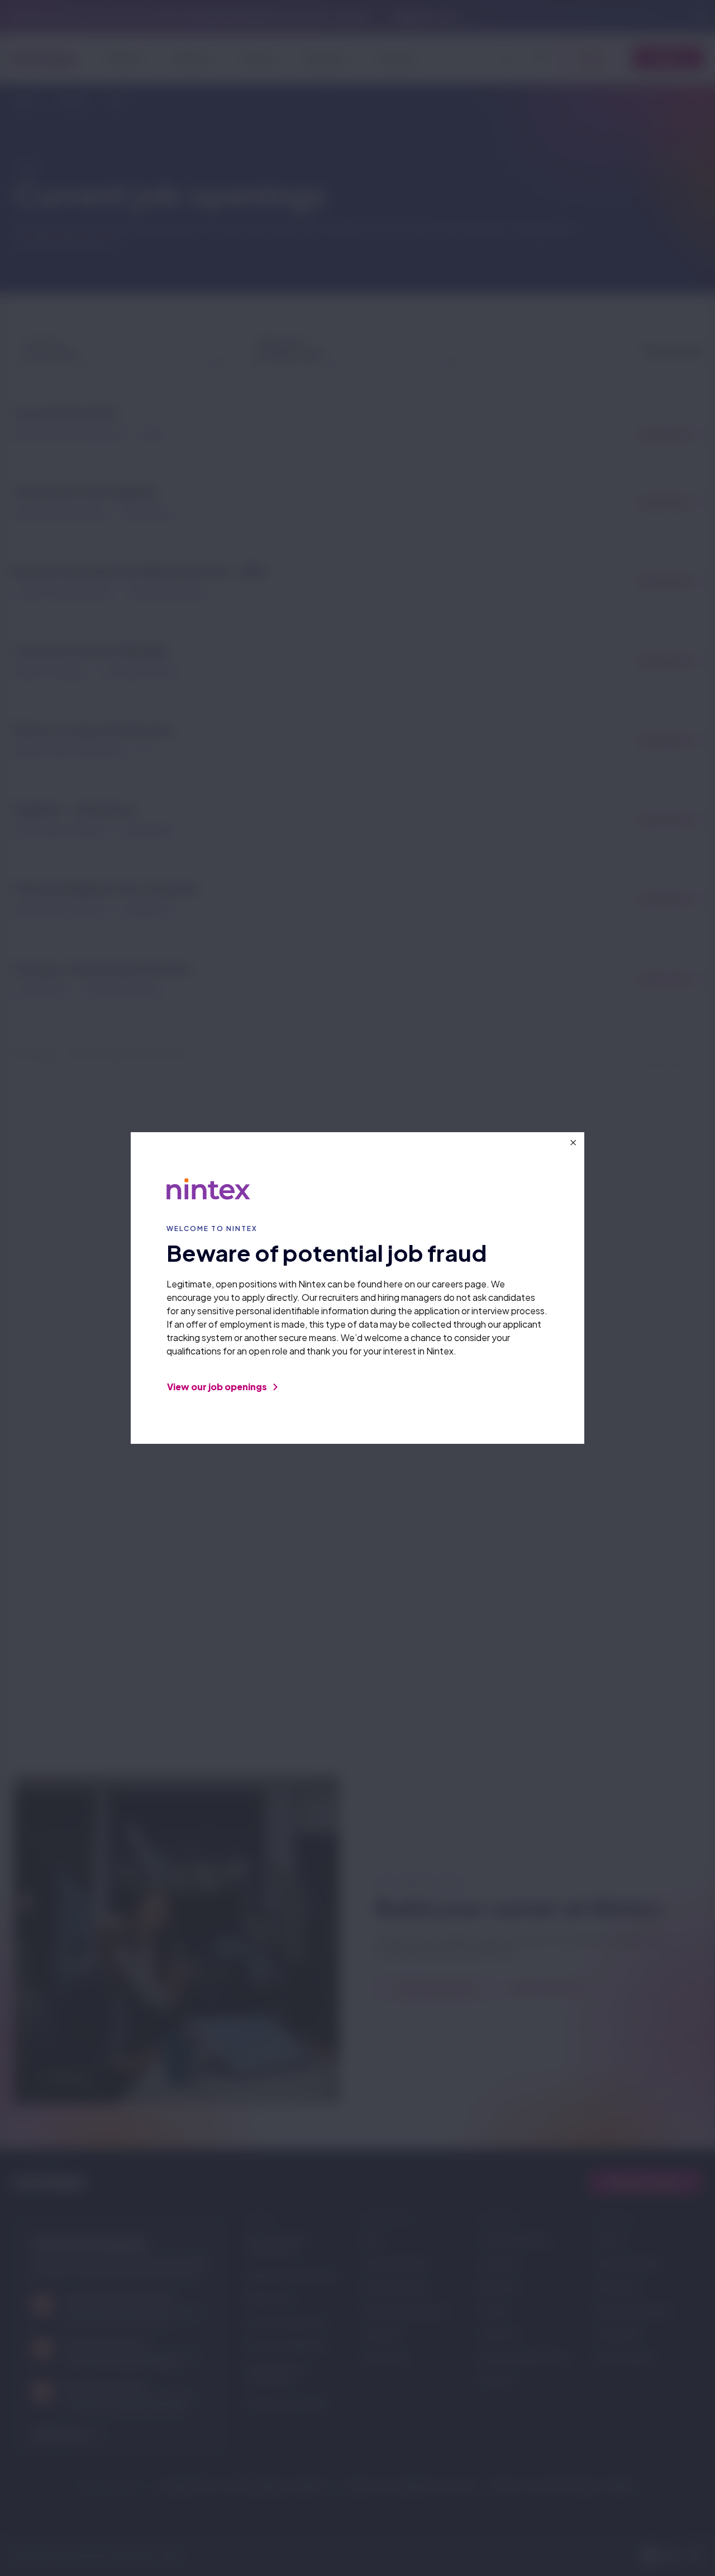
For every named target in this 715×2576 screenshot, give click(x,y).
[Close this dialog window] (573, 1143)
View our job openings (218, 1387)
